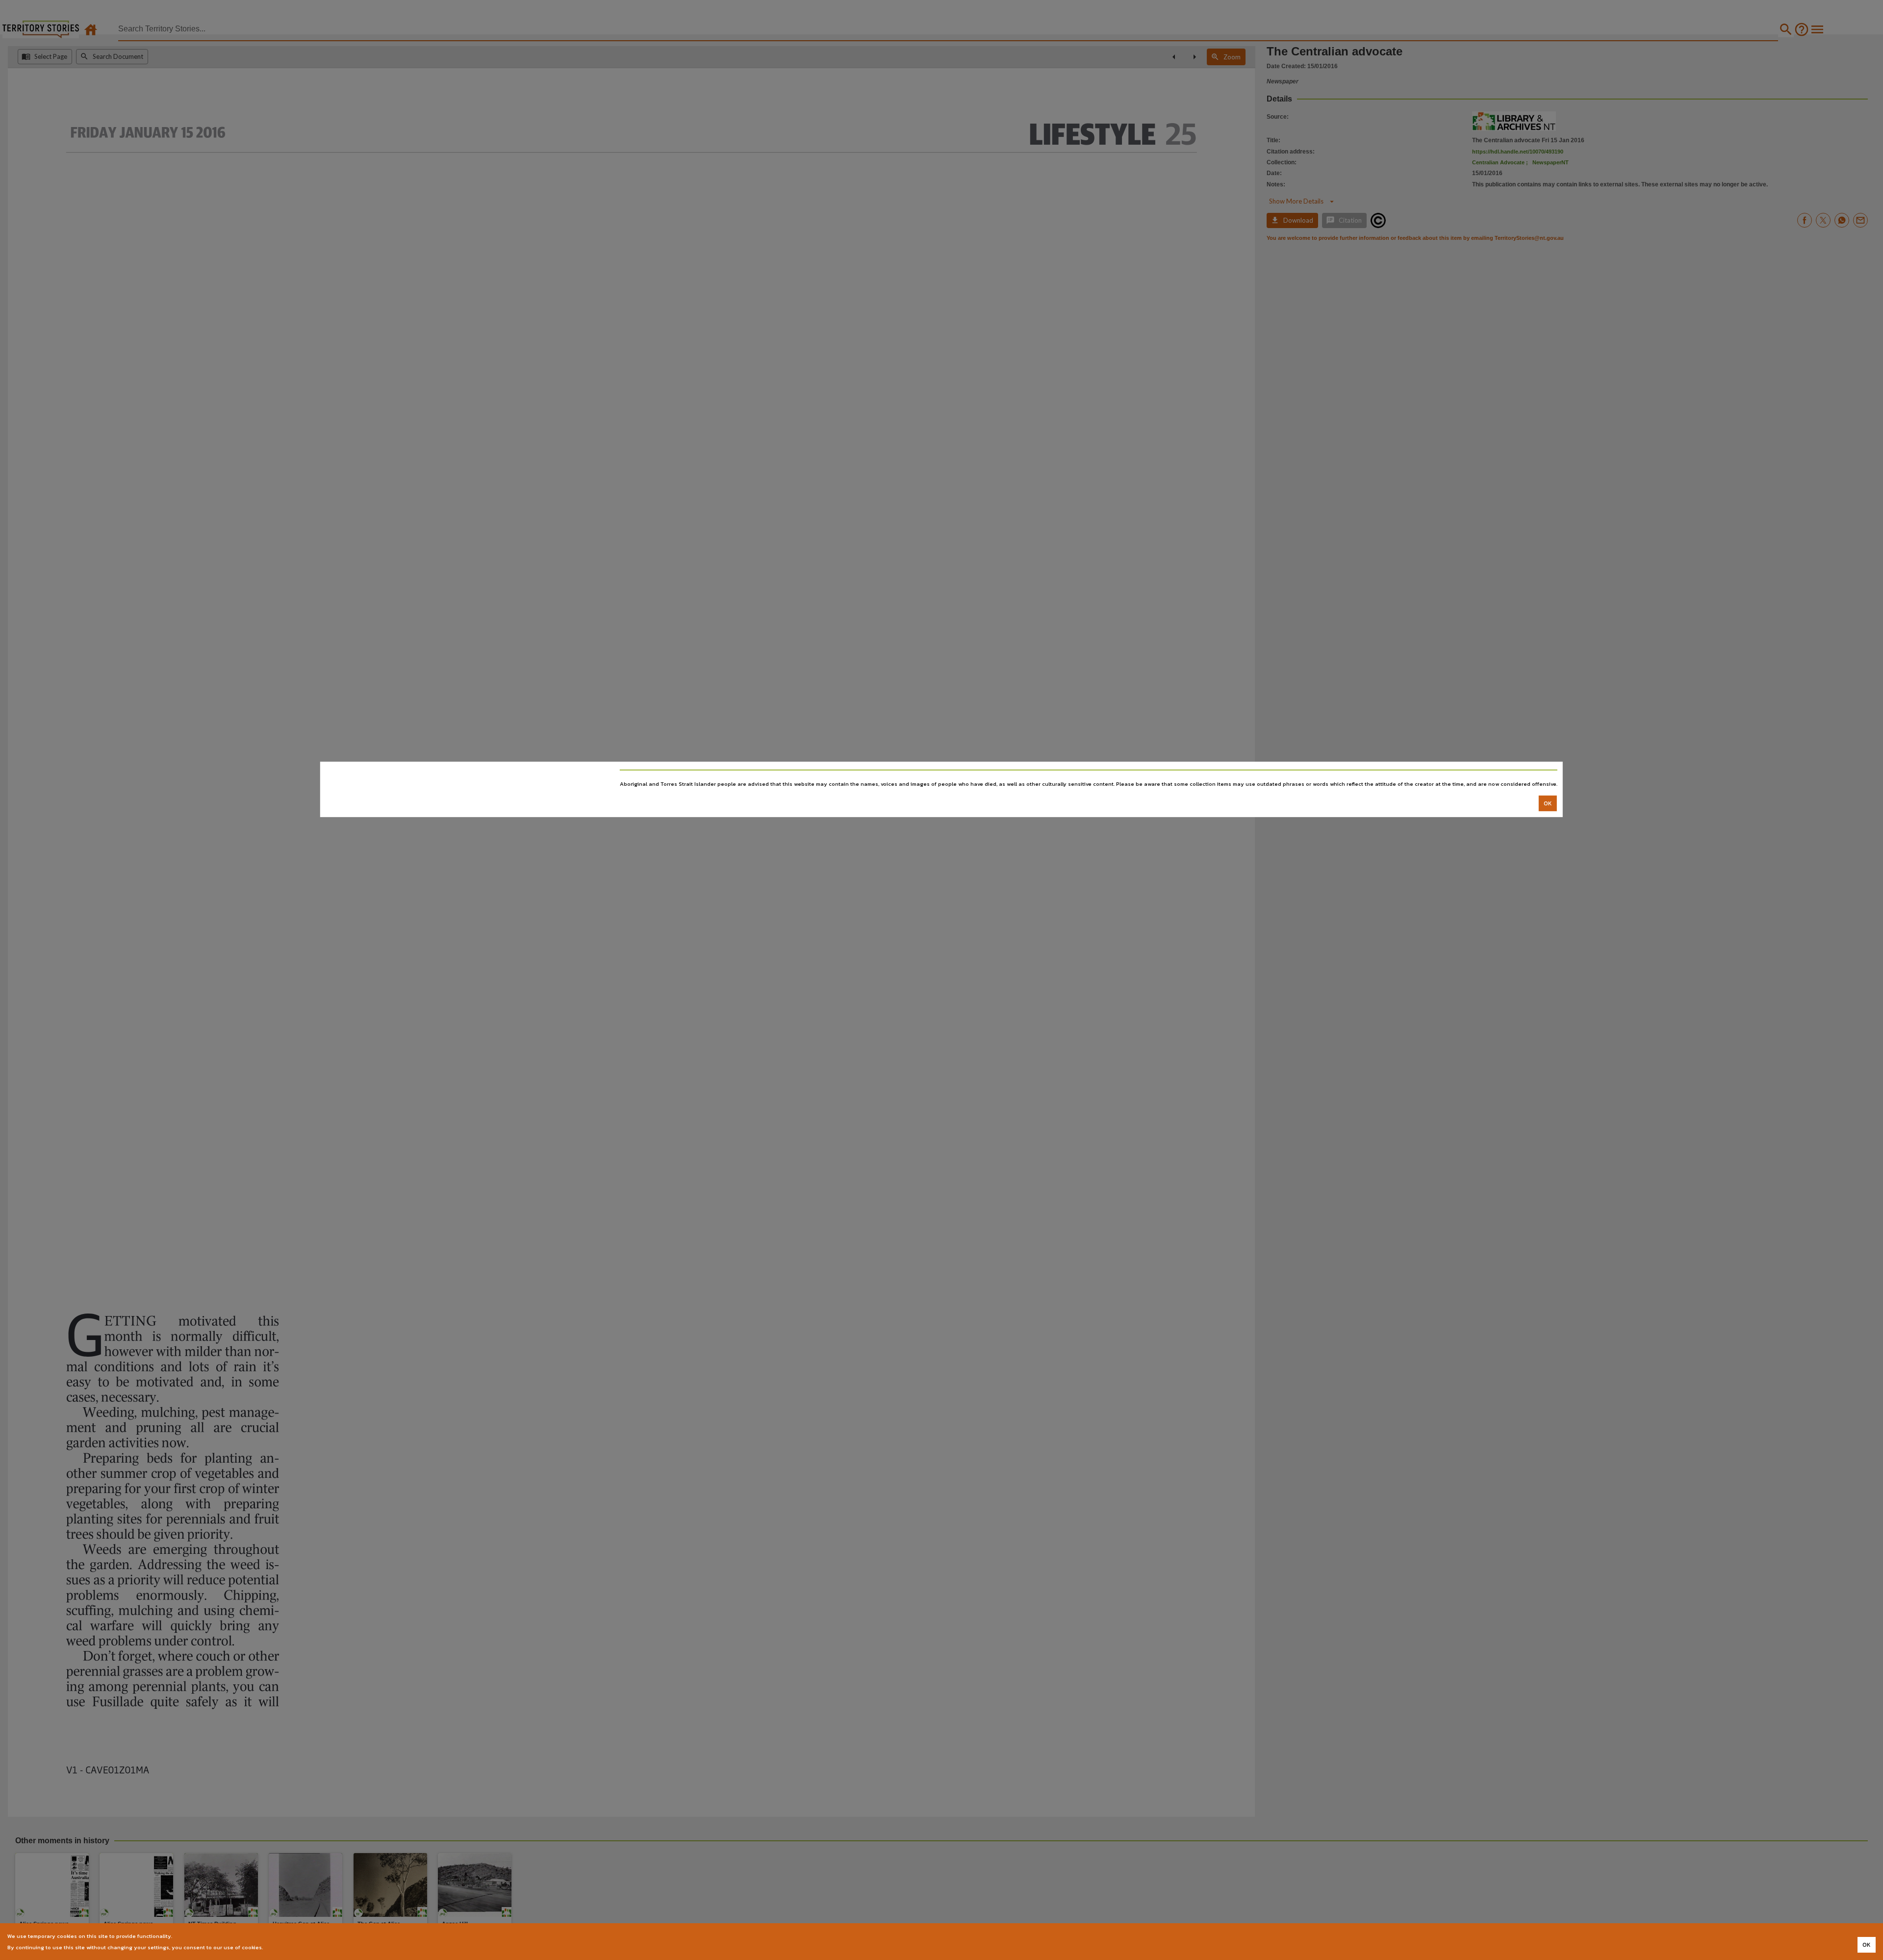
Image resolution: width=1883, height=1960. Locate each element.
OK (1548, 803)
